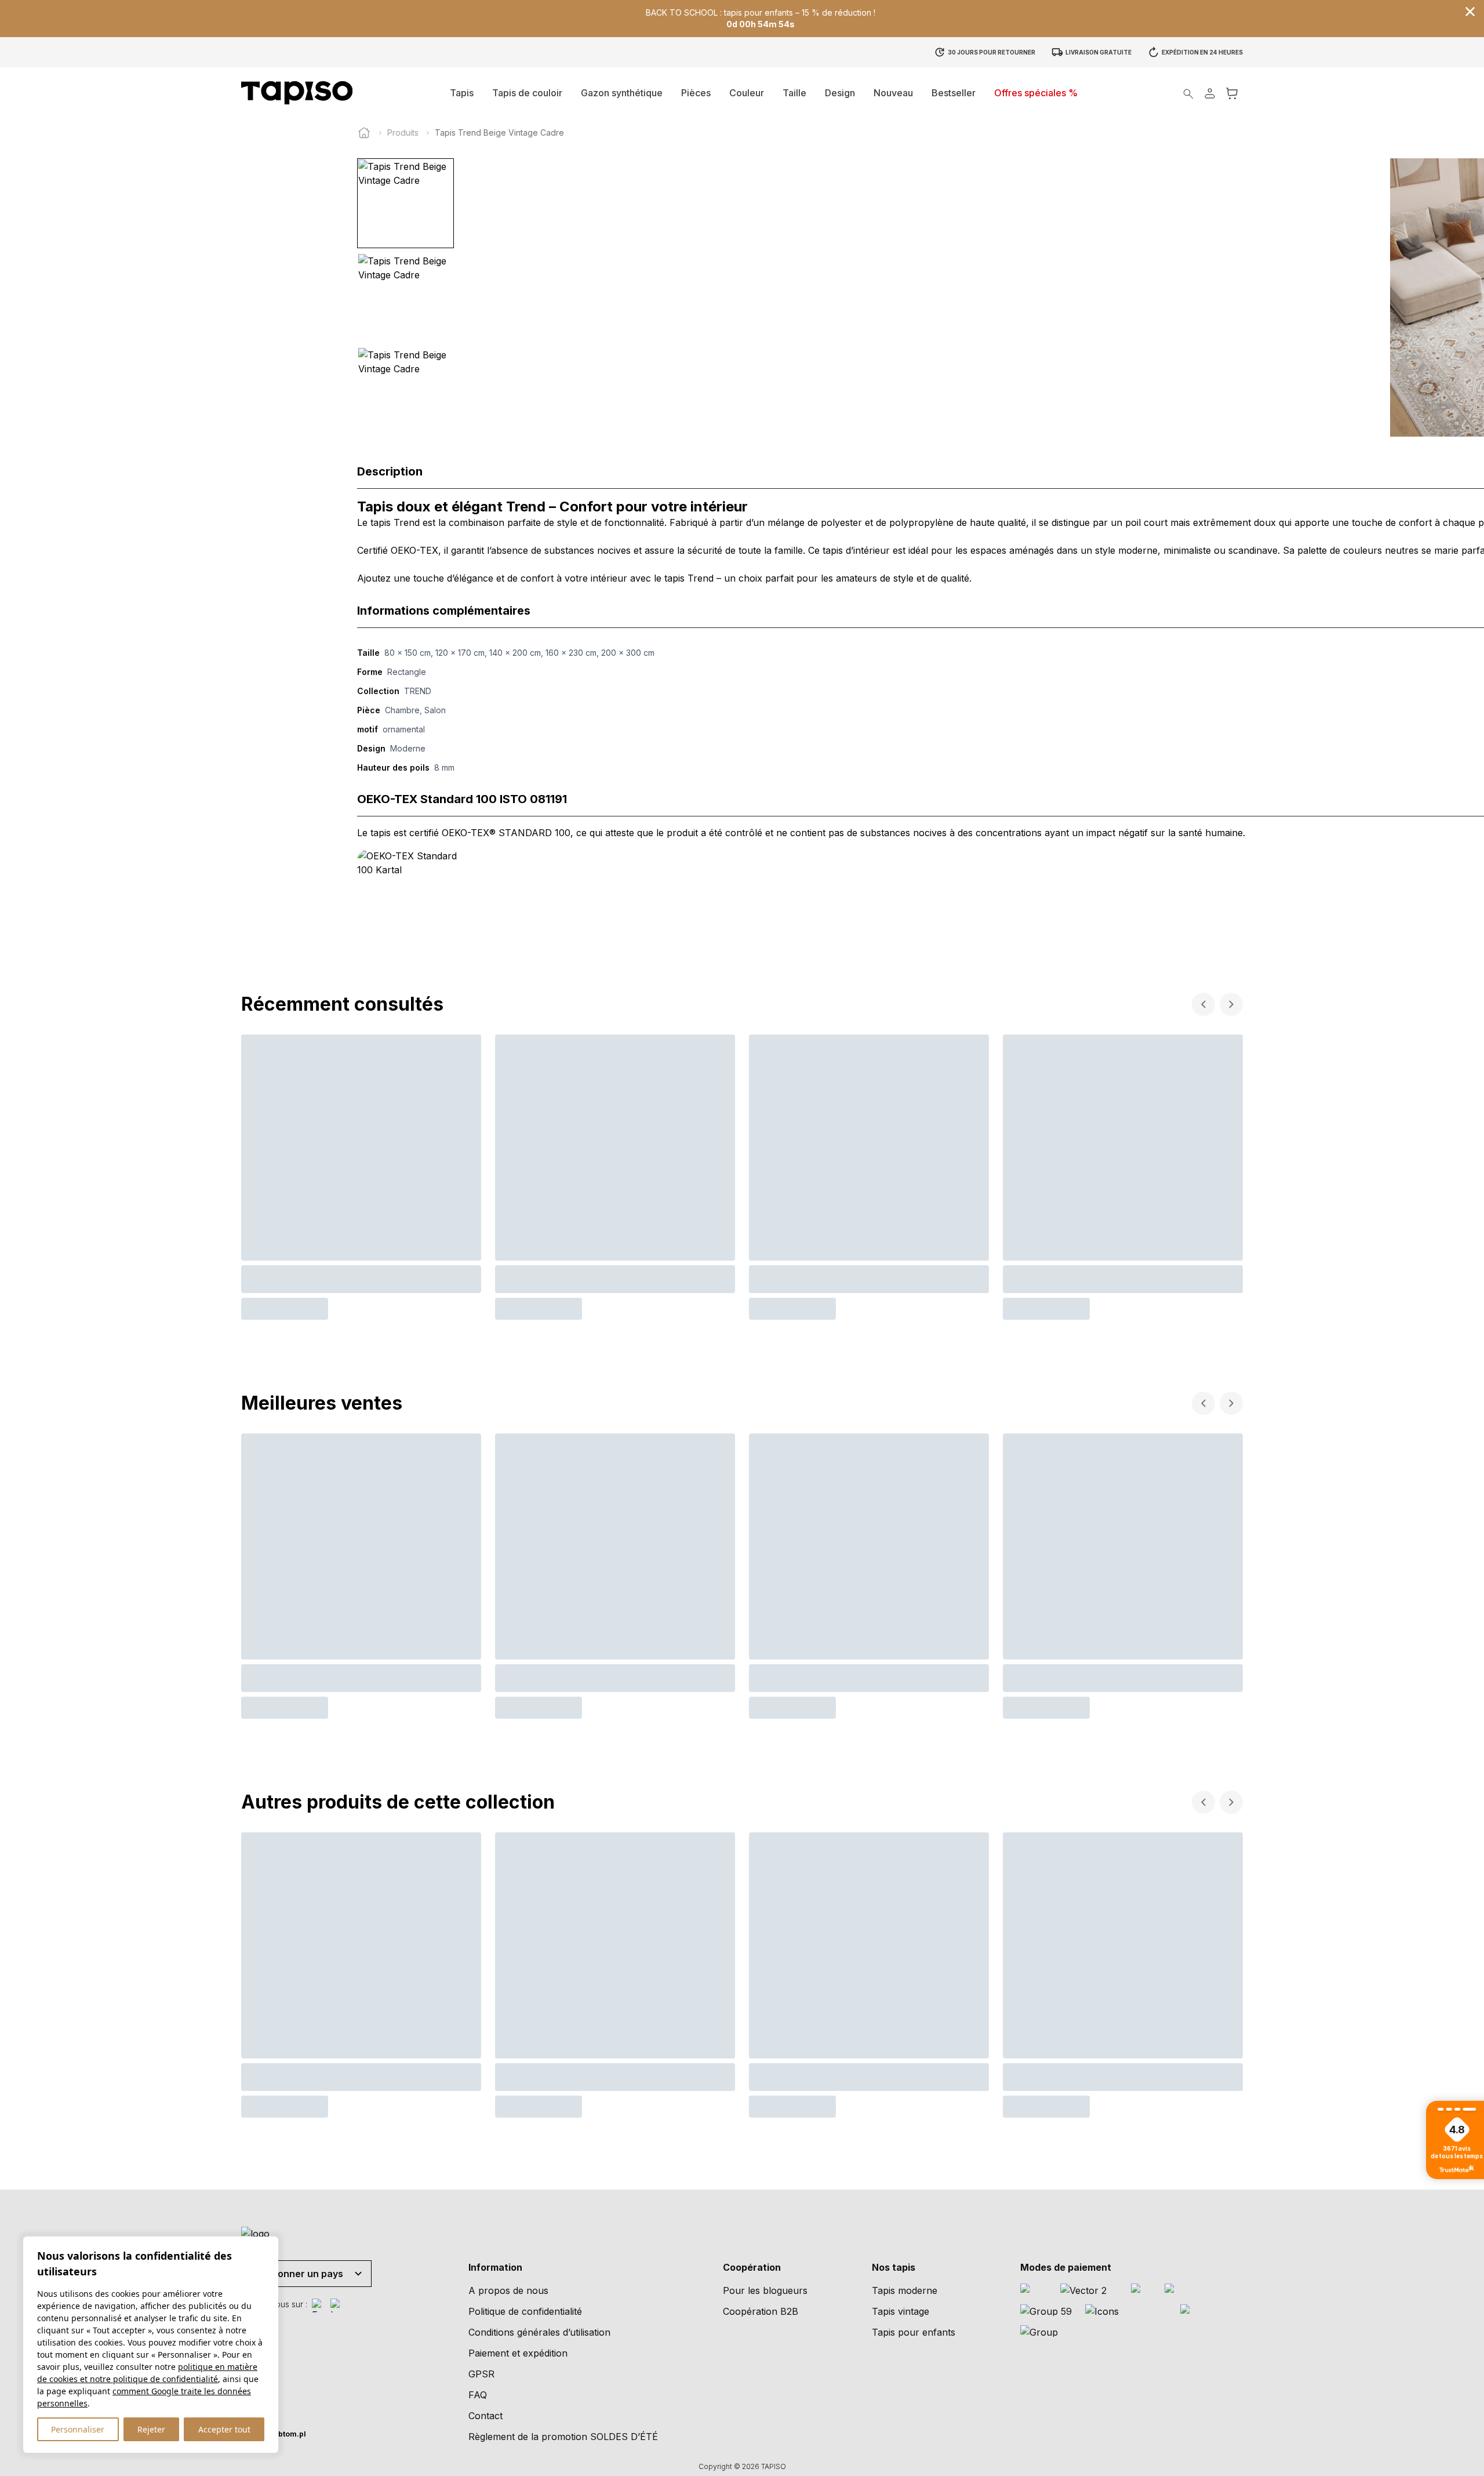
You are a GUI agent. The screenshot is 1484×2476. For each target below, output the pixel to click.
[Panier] (1232, 93)
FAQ (478, 2395)
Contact (485, 2416)
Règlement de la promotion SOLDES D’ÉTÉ (563, 2437)
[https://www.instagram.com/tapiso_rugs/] (337, 2306)
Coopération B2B (761, 2311)
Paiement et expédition (518, 2353)
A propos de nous (508, 2290)
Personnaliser (78, 2429)
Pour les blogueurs (765, 2290)
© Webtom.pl (274, 2434)
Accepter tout (224, 2429)
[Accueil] (364, 133)
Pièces (696, 93)
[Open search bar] (1188, 93)
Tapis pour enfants (914, 2332)
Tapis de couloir (527, 93)
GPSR (481, 2374)
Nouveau (893, 93)
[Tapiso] (297, 93)
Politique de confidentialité (525, 2311)
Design (840, 93)
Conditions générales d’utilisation (539, 2332)
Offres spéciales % (1036, 93)
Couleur (747, 93)
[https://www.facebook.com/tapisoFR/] (319, 2306)
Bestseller (954, 93)
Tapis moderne (905, 2290)
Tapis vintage (901, 2311)
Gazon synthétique (622, 93)
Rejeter (151, 2429)
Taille (794, 93)
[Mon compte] (1210, 93)
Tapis (462, 93)
